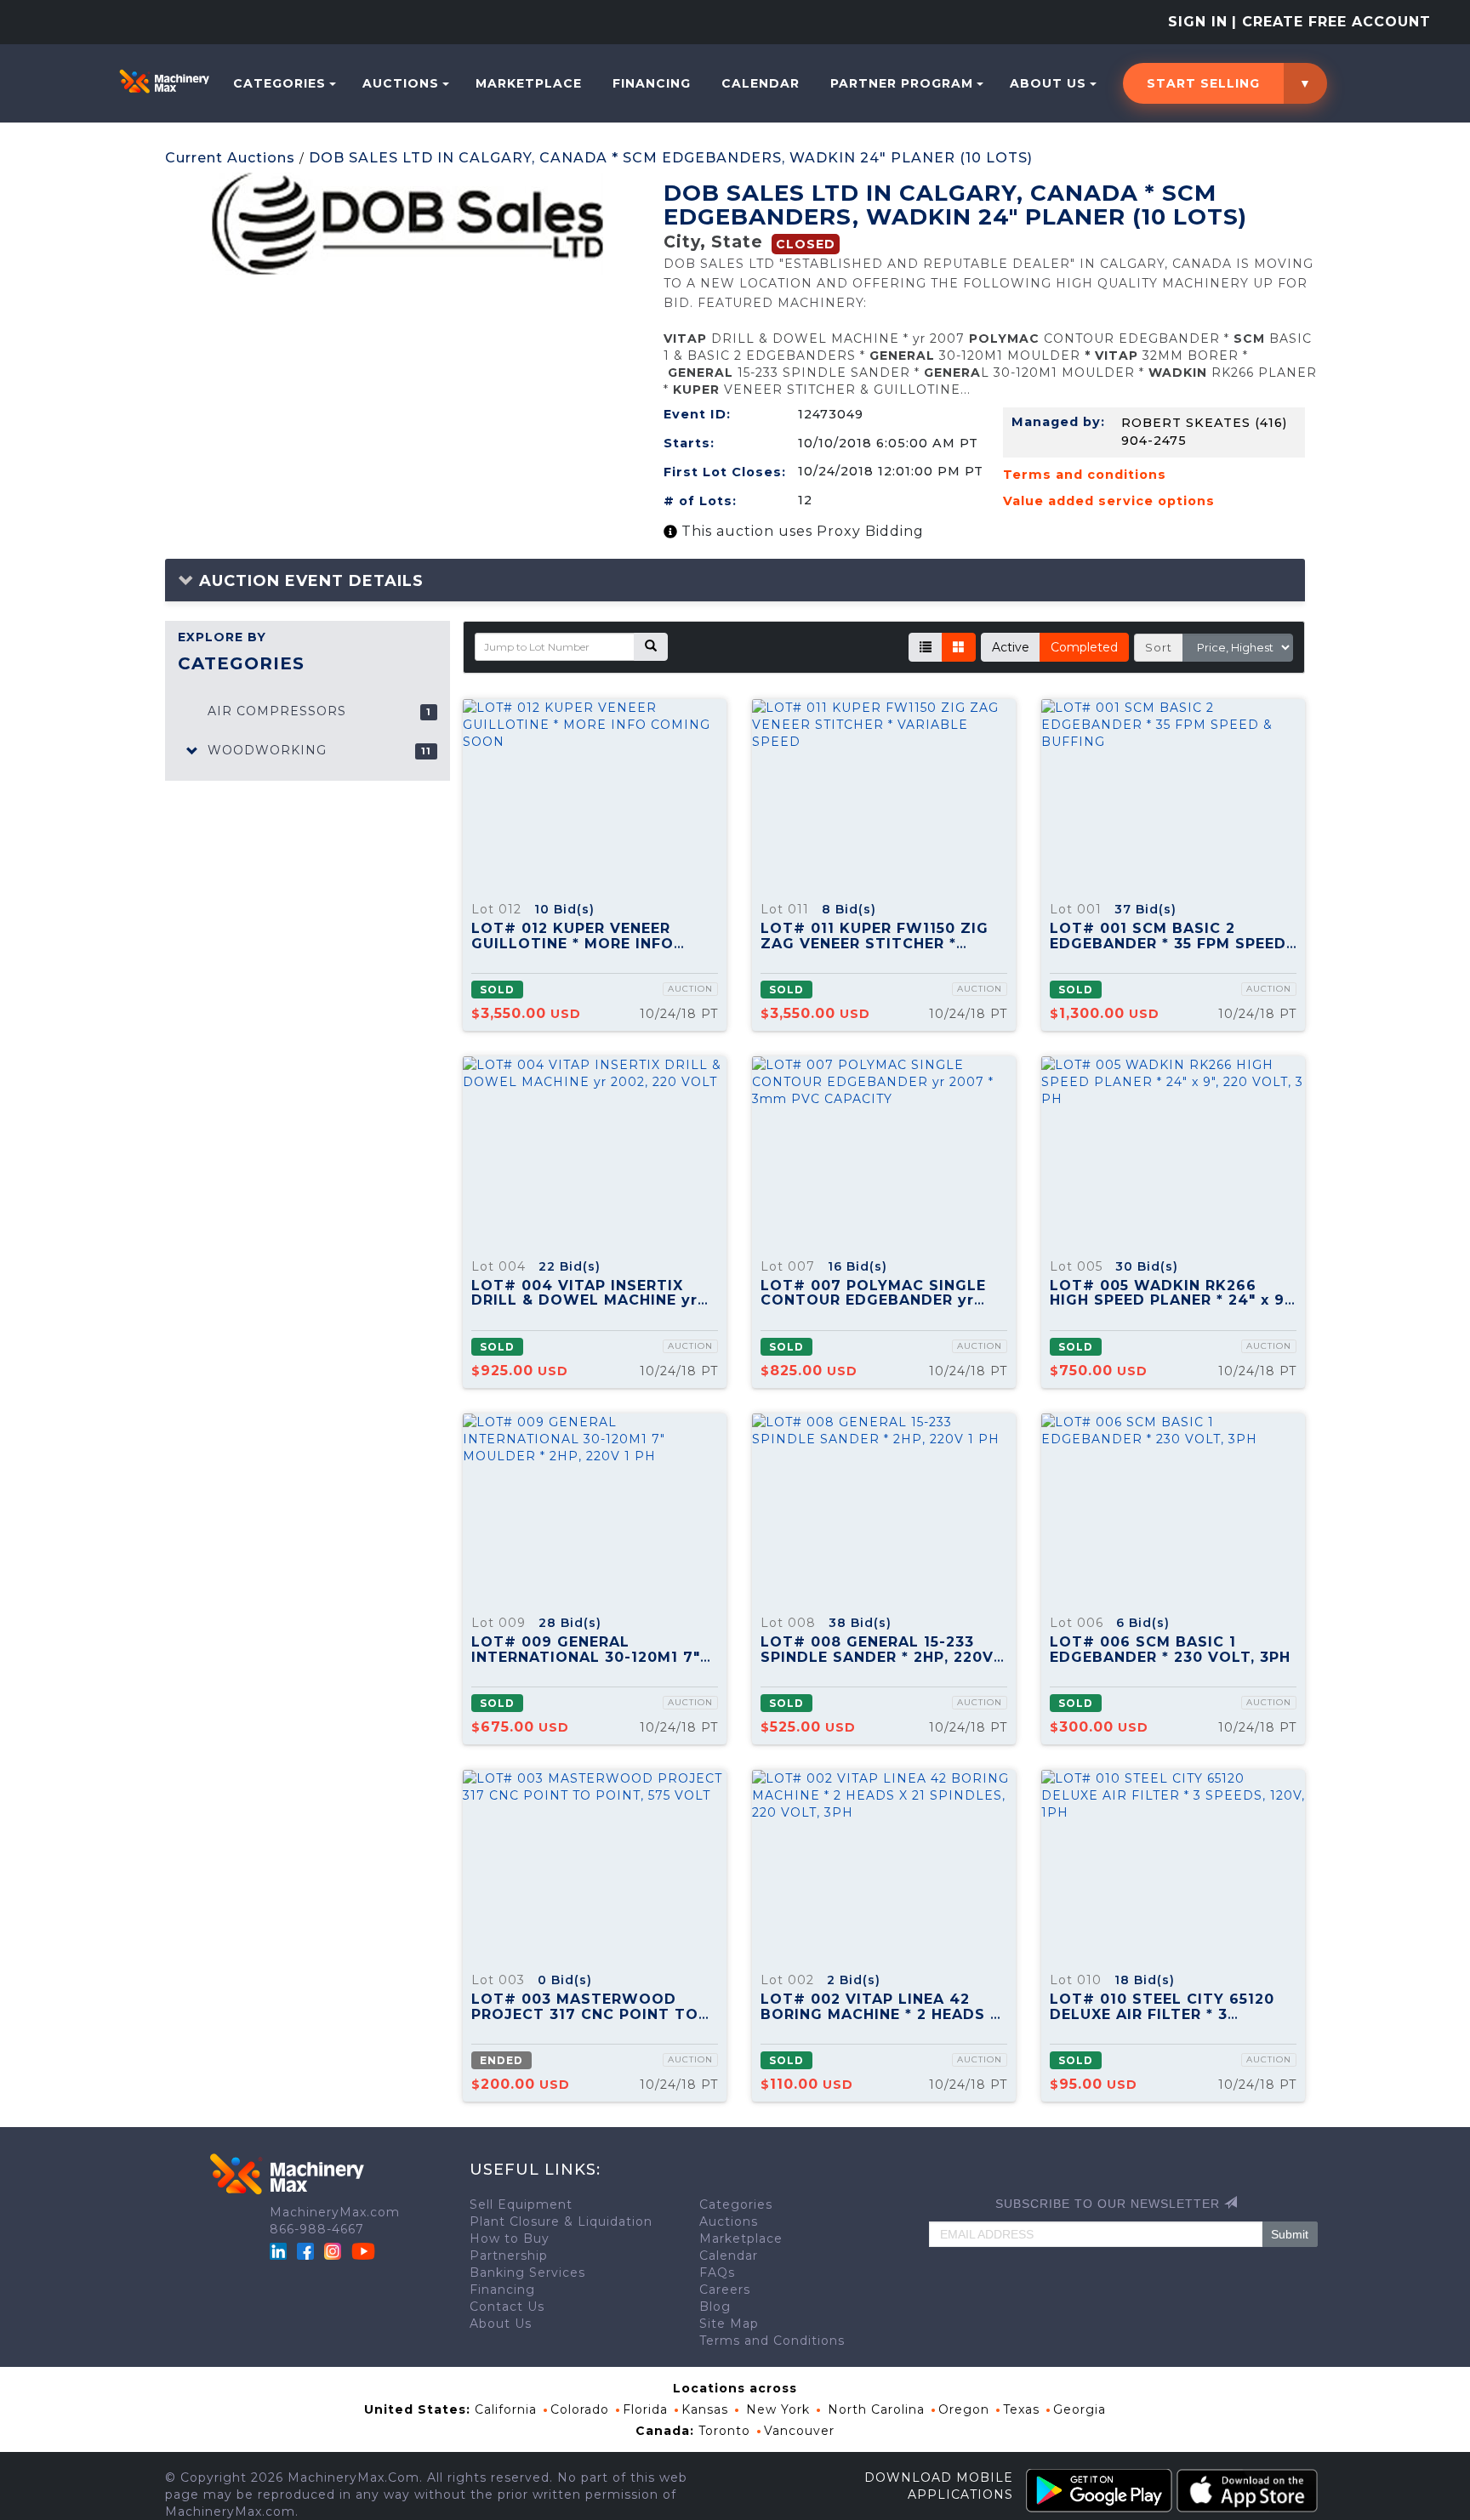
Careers (725, 2290)
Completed (1084, 647)
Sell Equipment (521, 2204)
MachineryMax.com (335, 2212)
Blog (715, 2307)
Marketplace (529, 83)
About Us (1048, 83)
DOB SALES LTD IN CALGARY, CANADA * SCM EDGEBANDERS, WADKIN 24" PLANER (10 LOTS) (671, 158)
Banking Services (527, 2273)
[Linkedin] (280, 2250)
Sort (1159, 647)
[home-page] (164, 81)
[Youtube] (363, 2250)
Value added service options (1109, 501)
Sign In (1198, 22)
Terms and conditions (1085, 475)
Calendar (761, 83)
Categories (279, 83)
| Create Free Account (1331, 22)
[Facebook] (305, 2250)
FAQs (717, 2273)
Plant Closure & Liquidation (561, 2221)
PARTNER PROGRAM (902, 83)
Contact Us (507, 2307)
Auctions (401, 83)
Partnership (509, 2255)
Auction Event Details (309, 581)
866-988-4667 (317, 2229)
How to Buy (510, 2238)
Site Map (729, 2324)
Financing (652, 83)
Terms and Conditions (772, 2341)
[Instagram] (335, 2250)
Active (1011, 647)
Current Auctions (230, 158)
